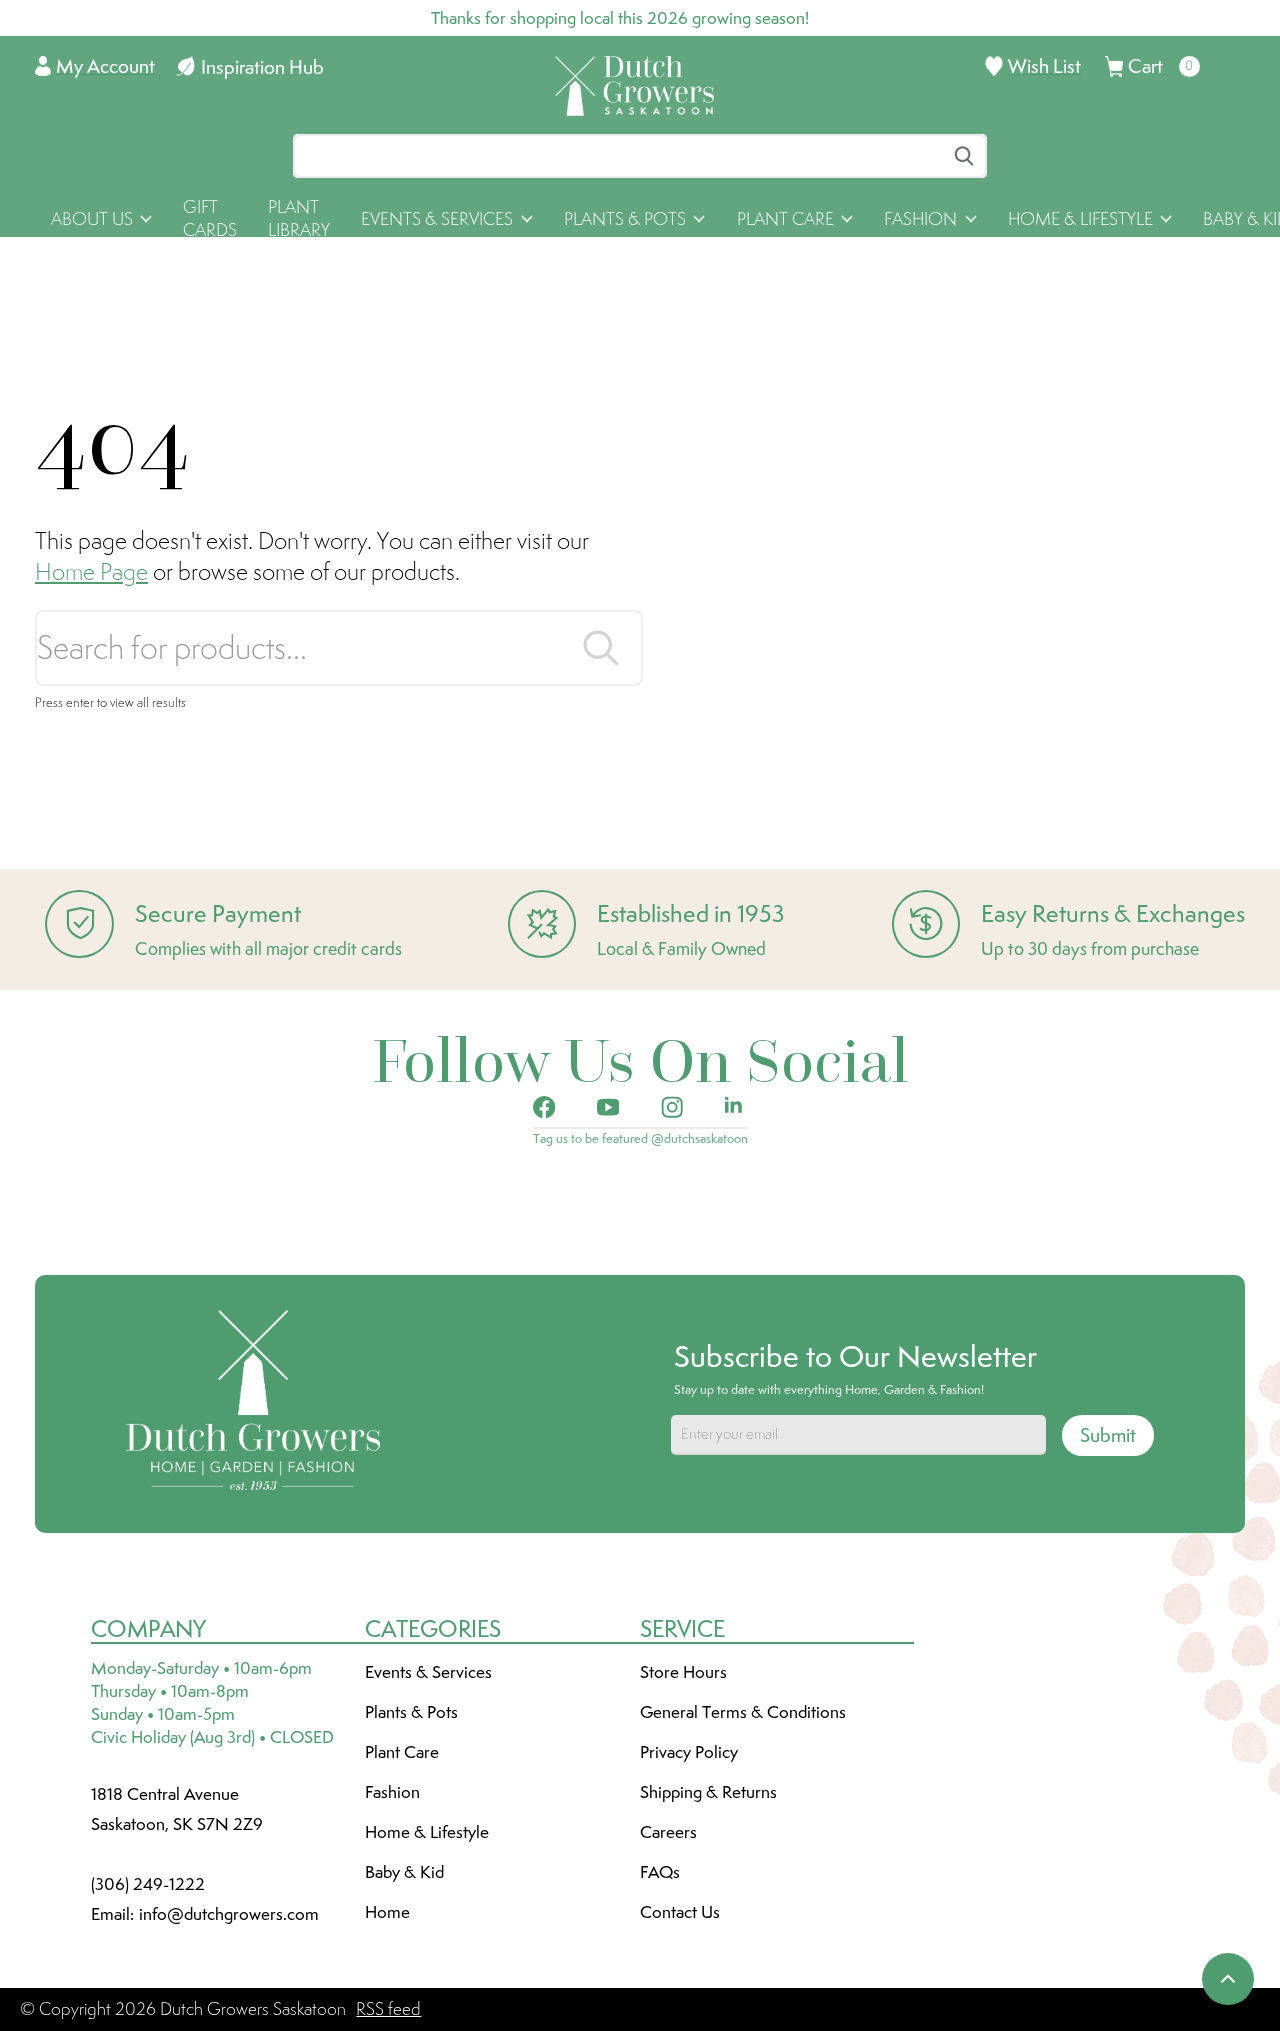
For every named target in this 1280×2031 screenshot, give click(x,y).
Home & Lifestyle (427, 1832)
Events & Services (428, 1672)
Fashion (392, 1792)
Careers (668, 1832)
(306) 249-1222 (148, 1884)
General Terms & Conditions (743, 1712)
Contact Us (680, 1912)
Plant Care (402, 1752)
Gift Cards (210, 218)
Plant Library (299, 218)
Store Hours (683, 1672)
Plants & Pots (411, 1712)
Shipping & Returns (708, 1792)
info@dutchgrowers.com (229, 1914)
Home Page (91, 572)
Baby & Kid (404, 1872)
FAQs (660, 1872)
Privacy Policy (689, 1752)
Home (387, 1912)
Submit (1108, 1435)
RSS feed (388, 2009)
